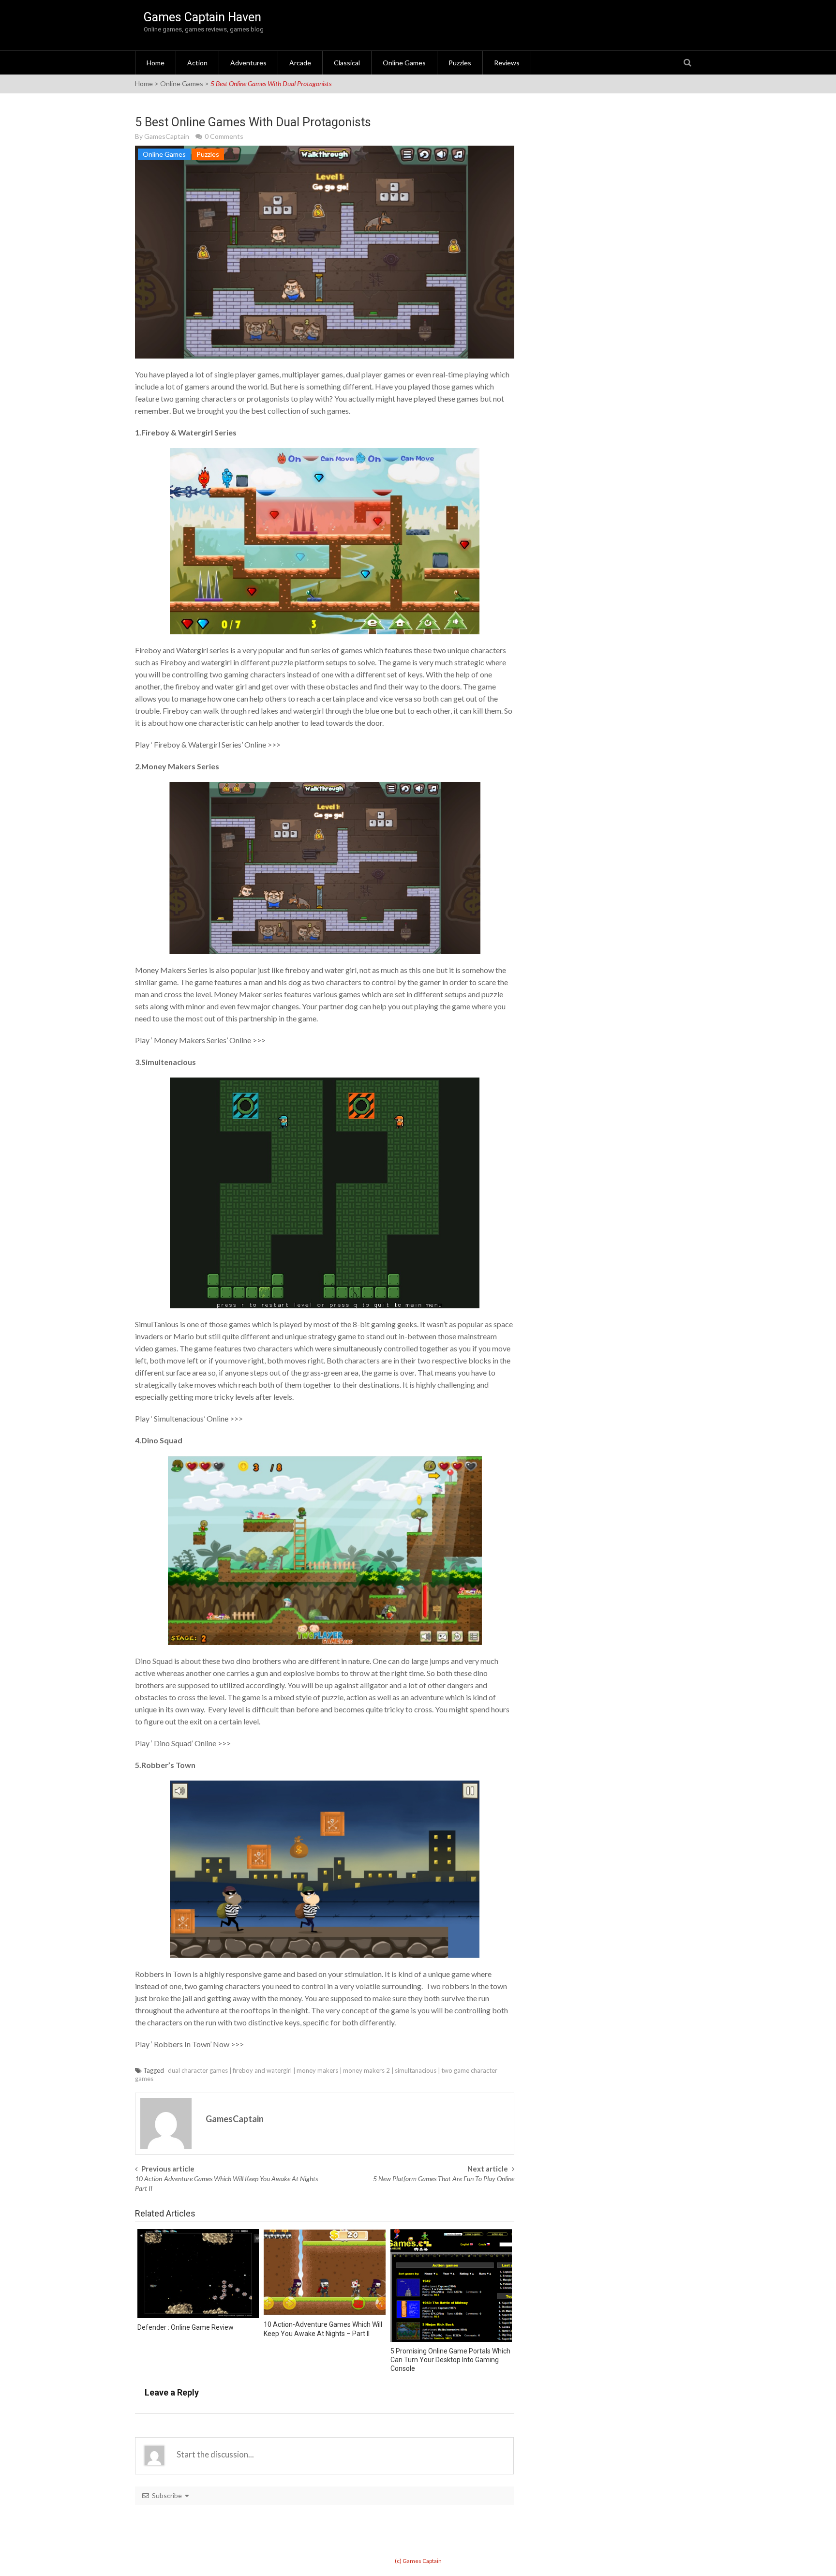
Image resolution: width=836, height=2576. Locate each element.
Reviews (507, 63)
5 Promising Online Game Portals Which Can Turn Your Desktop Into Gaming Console (450, 2360)
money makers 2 (366, 2070)
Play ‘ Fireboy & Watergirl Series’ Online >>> (208, 744)
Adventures (248, 63)
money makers (317, 2070)
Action (197, 63)
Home (156, 63)
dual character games (198, 2070)
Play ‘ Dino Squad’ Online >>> (183, 1743)
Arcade (300, 63)
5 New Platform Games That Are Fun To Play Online (444, 2179)
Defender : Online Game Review (186, 2327)
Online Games (404, 63)
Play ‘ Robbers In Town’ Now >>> (189, 2044)
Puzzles (460, 63)
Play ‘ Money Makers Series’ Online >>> (200, 1040)
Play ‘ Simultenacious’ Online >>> (189, 1418)
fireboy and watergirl (262, 2070)
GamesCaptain (167, 136)
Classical (347, 63)
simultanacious (416, 2070)
